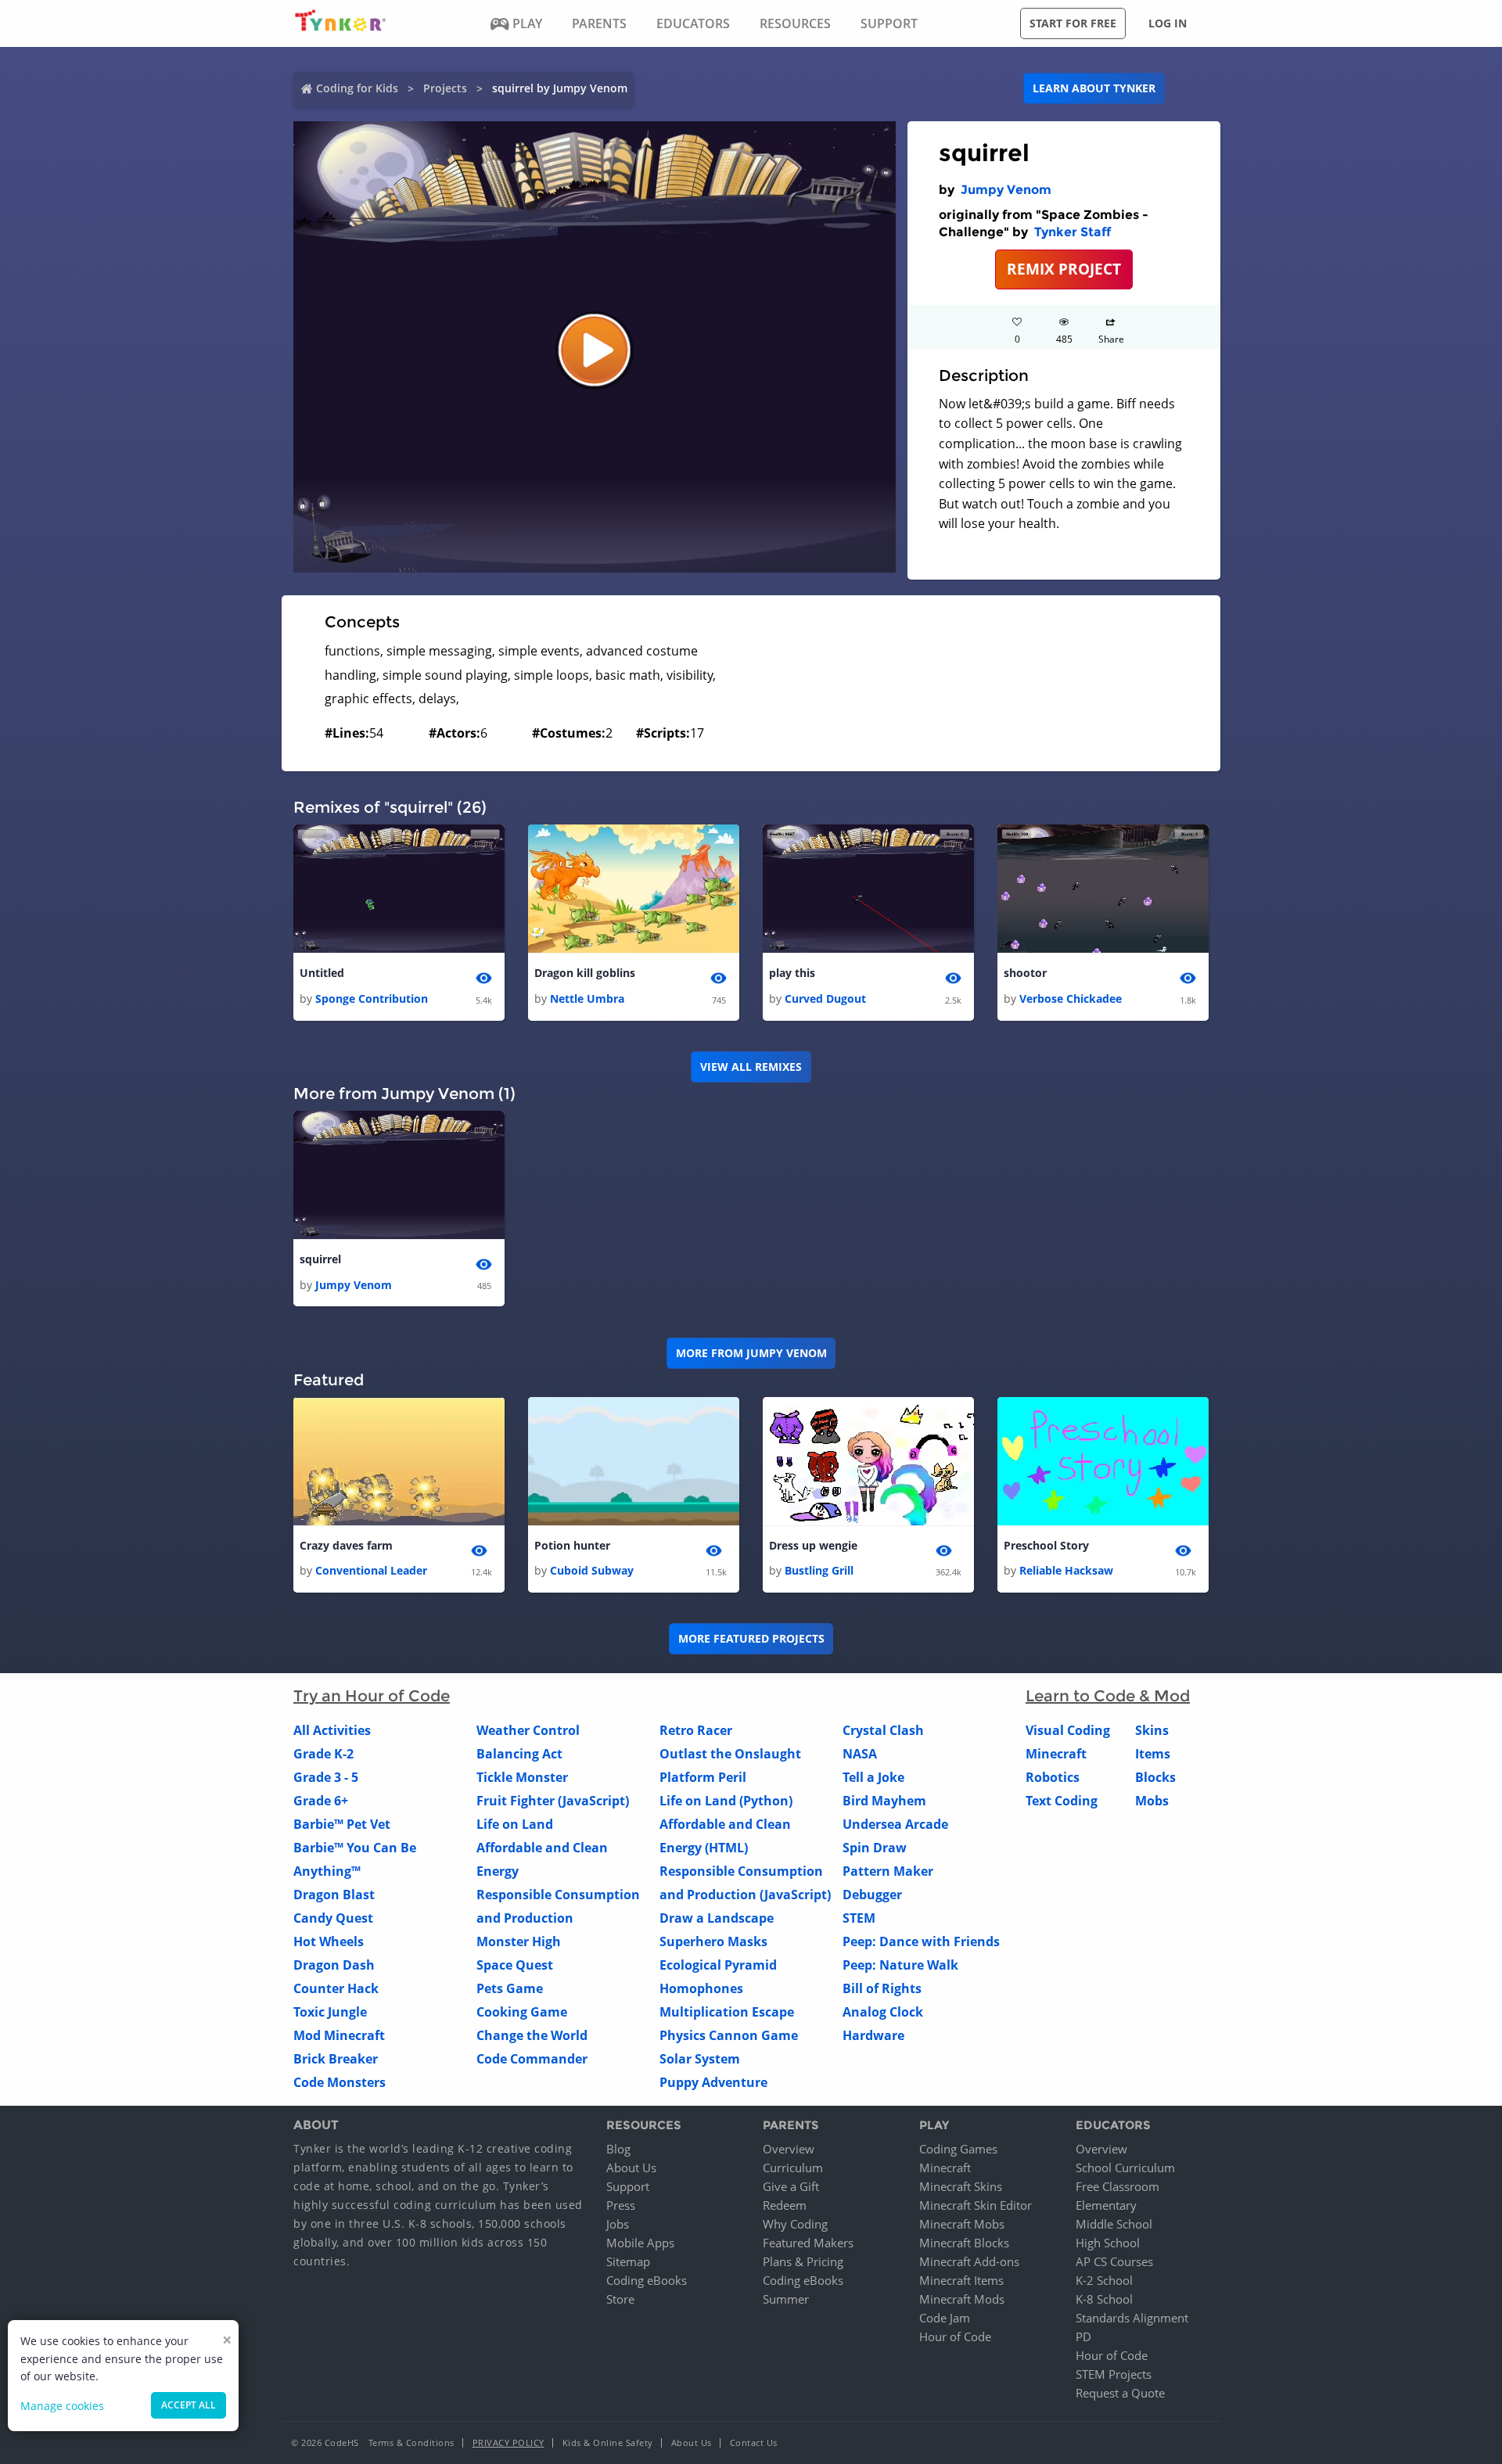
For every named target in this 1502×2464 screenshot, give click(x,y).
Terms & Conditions (411, 2442)
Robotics (1053, 1777)
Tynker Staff (1073, 232)
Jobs (618, 2224)
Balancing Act (519, 1754)
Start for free (1073, 23)
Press (621, 2205)
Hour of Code (955, 2336)
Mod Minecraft (339, 2035)
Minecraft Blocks (964, 2243)
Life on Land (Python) (726, 1801)
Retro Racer (696, 1730)
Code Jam (945, 2318)
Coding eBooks (647, 2280)
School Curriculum (1125, 2168)
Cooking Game (522, 2012)
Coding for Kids (357, 88)
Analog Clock (883, 2012)
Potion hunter (572, 1545)
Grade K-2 (323, 1754)
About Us (631, 2168)
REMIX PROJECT (1064, 269)
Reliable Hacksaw (1066, 1570)
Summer (786, 2299)
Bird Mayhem (884, 1801)
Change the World (532, 2035)
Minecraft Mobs (962, 2224)
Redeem (785, 2205)
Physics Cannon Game (729, 2035)
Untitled (322, 973)
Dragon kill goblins (585, 973)
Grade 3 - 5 (326, 1777)
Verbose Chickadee (1071, 999)
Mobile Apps (640, 2243)
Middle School (1114, 2224)
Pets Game (510, 1988)
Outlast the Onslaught (730, 1754)
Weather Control (528, 1730)
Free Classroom (1118, 2186)
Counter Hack (336, 1988)
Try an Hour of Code (372, 1696)
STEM (859, 1918)
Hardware (873, 2035)
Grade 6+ (321, 1801)
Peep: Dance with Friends (921, 1941)
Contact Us (754, 2442)
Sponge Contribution (372, 999)
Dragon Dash (334, 1965)
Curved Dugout (825, 999)
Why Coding (795, 2224)
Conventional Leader (371, 1570)
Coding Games (958, 2149)
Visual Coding (1068, 1730)
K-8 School (1104, 2299)
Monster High (519, 1941)
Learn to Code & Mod (1108, 1696)
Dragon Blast (334, 1895)
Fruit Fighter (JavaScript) (553, 1801)
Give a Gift (791, 2186)
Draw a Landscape (717, 1918)
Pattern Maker (888, 1871)
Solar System (700, 2059)
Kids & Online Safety (608, 2442)
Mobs (1152, 1801)
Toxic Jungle (330, 2012)
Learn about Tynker (1094, 88)
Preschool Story (1046, 1545)
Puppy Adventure (713, 2082)
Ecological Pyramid (718, 1965)
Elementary (1106, 2205)
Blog (618, 2149)
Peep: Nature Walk (900, 1965)
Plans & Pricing (803, 2261)
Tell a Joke (873, 1777)
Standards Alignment (1132, 2318)
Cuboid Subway (592, 1570)
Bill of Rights (882, 1988)
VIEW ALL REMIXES (751, 1067)
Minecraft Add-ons (969, 2261)
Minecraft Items (961, 2280)
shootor (1025, 973)
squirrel (320, 1259)
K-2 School (1104, 2280)
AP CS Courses (1114, 2261)
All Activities (332, 1730)
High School (1108, 2243)
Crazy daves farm (346, 1545)
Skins (1152, 1730)
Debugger (872, 1895)
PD (1083, 2336)
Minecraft (1056, 1754)
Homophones (701, 1988)
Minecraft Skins (961, 2186)
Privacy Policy (508, 2442)
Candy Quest (333, 1918)
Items (1153, 1754)
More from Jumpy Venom (751, 1353)
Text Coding (1062, 1801)
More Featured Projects (751, 1638)
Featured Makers (808, 2243)
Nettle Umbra (587, 999)
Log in (1168, 23)
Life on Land (515, 1824)
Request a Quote (1120, 2393)
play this (792, 973)
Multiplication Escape (727, 2012)
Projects (445, 88)
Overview (789, 2149)
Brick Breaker (336, 2059)
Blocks (1155, 1777)
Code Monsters (340, 2082)
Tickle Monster (522, 1777)
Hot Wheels (329, 1941)
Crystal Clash (883, 1730)
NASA (860, 1754)
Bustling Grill (819, 1570)
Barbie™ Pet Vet (342, 1824)
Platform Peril (703, 1777)
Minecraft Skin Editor (976, 2205)
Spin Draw (875, 1848)
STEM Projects (1114, 2374)
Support (628, 2186)
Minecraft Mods (962, 2299)
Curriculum (793, 2168)
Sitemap (628, 2261)
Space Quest (515, 1965)
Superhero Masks (713, 1941)
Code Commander (532, 2059)
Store (620, 2299)
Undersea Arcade (895, 1824)
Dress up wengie (813, 1545)
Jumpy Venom (1006, 190)
